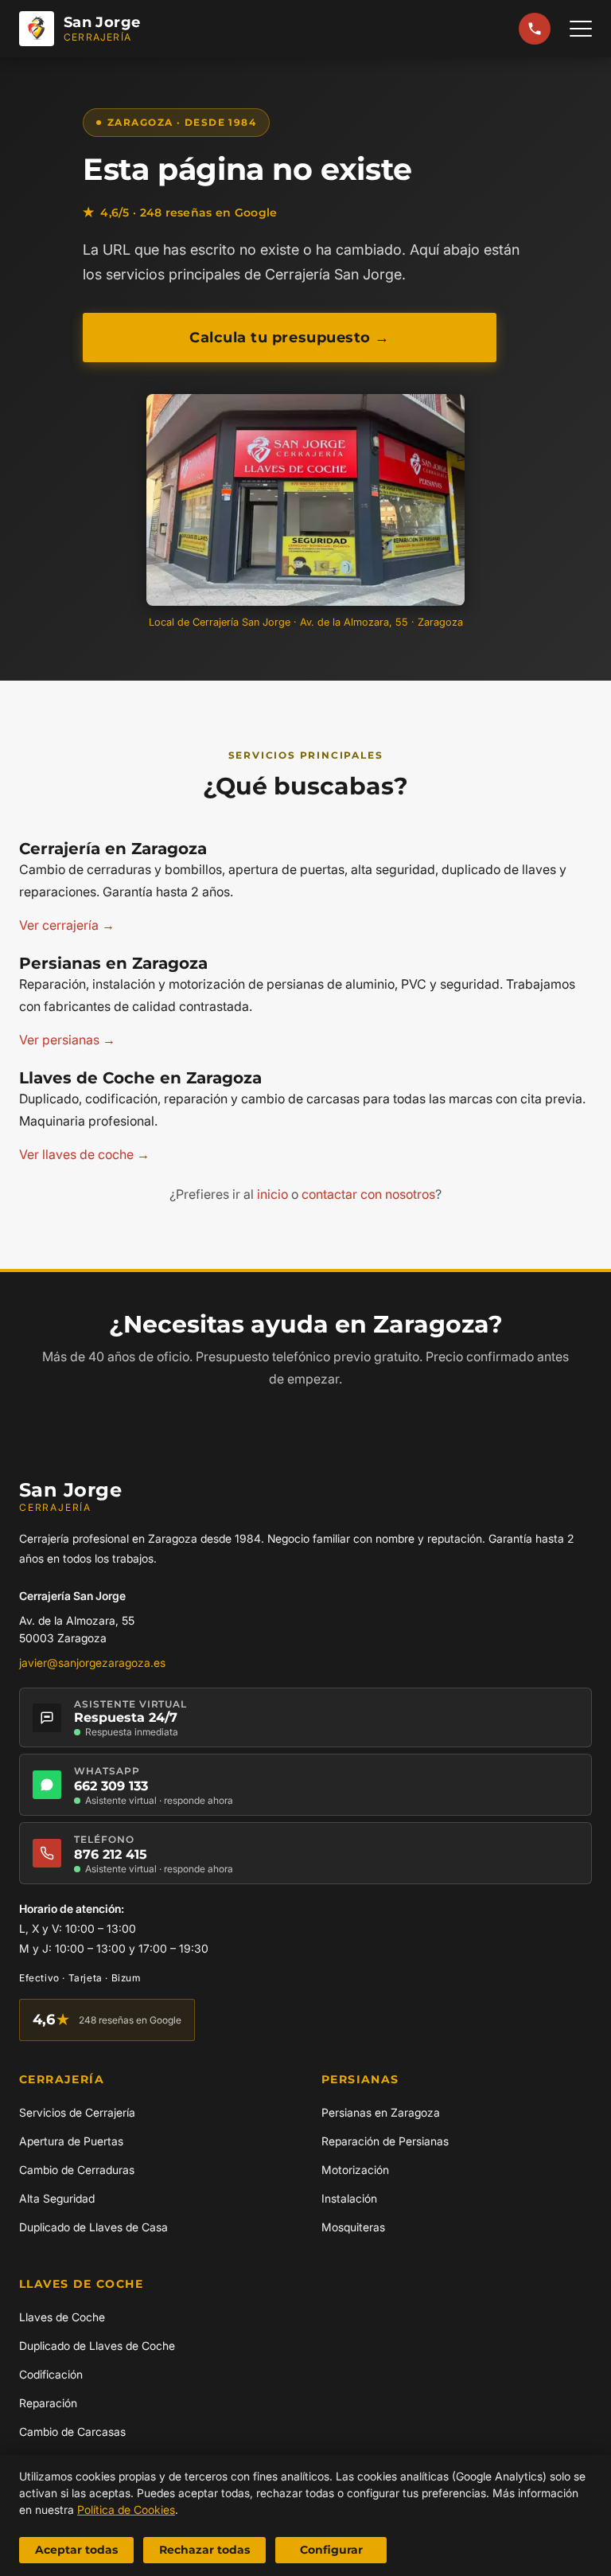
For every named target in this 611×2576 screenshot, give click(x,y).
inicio (272, 1194)
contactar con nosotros (368, 1194)
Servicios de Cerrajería (77, 2112)
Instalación (349, 2198)
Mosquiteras (353, 2227)
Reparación (48, 2403)
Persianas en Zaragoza (381, 2112)
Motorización (355, 2170)
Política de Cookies (126, 2510)
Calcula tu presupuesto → (290, 338)
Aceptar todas (76, 2550)
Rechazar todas (204, 2550)
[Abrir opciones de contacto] (535, 29)
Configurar (331, 2550)
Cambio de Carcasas (72, 2432)
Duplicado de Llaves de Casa (93, 2227)
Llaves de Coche (62, 2317)
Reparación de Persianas (385, 2141)
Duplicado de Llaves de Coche (97, 2346)
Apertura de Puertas (71, 2141)
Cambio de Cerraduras (77, 2170)
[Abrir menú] (581, 29)
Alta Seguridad (57, 2198)
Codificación (51, 2374)
